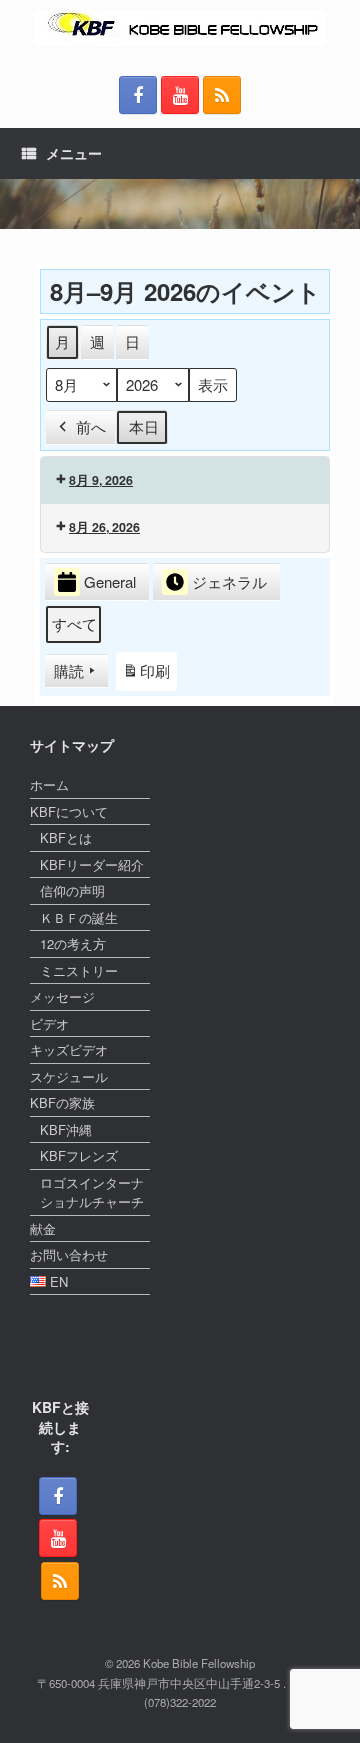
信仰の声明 (72, 890)
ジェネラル (229, 581)
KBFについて (69, 811)
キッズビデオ (69, 1049)
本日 (144, 426)
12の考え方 (73, 943)
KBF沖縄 (66, 1129)
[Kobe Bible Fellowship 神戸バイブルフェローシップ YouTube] (180, 95)
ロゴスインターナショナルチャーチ (92, 1192)
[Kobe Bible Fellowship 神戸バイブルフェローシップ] (180, 28)
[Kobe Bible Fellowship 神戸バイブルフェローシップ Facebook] (138, 95)
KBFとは (66, 837)
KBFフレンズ (79, 1155)
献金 (43, 1228)
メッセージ (62, 996)
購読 (69, 670)
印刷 (146, 675)
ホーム (49, 784)
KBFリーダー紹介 (92, 864)
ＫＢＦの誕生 (79, 917)
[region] (180, 204)
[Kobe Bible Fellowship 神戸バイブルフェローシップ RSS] (222, 95)
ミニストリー (79, 970)
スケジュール (69, 1076)
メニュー (74, 153)
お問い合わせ (69, 1254)
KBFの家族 (62, 1102)
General (110, 581)
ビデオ (49, 1023)
